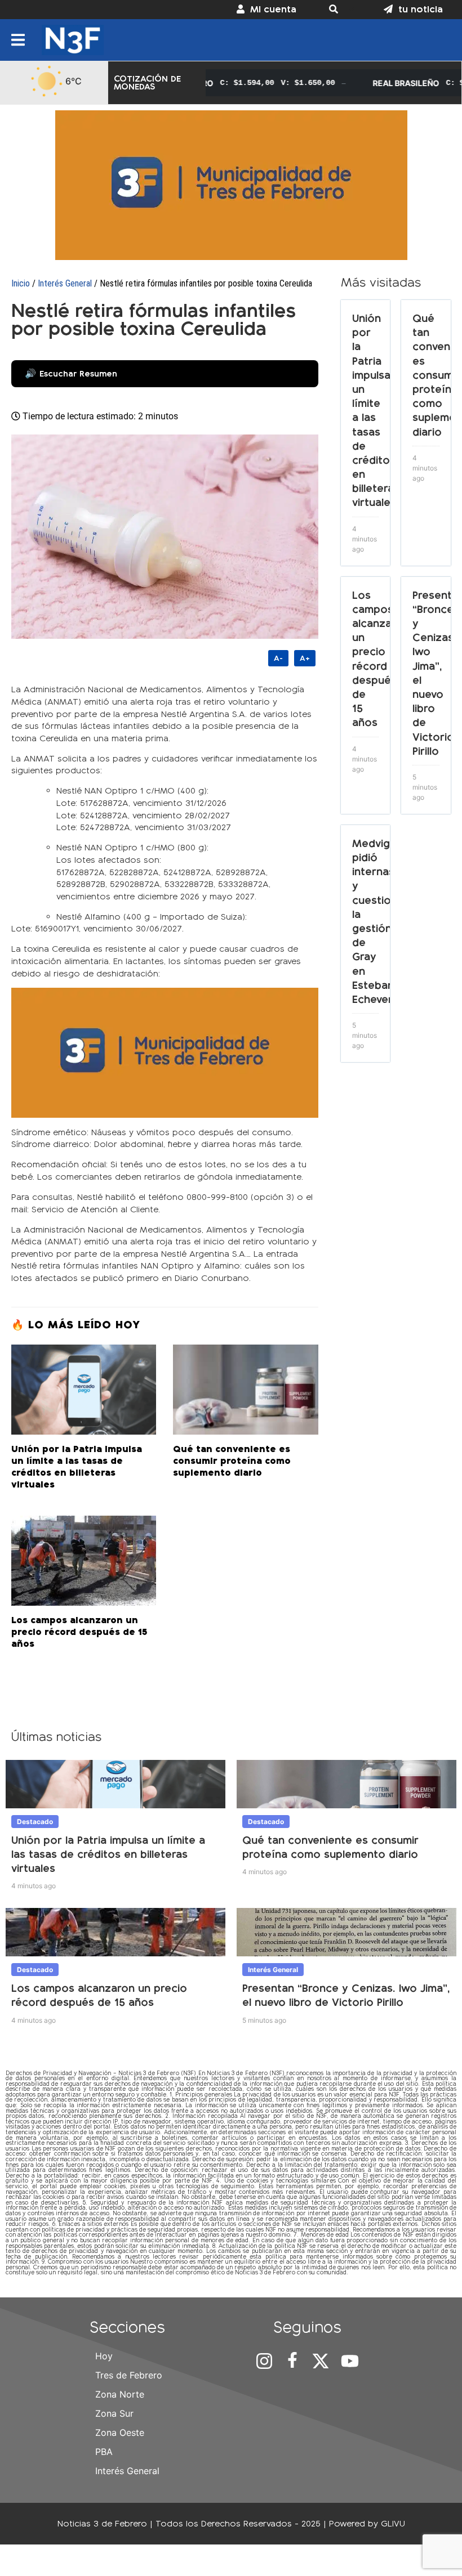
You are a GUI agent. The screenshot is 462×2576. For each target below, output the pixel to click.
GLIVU (393, 2523)
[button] (340, 10)
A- (278, 658)
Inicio (21, 283)
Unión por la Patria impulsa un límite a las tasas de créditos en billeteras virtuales (108, 1854)
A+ (305, 658)
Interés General (65, 283)
